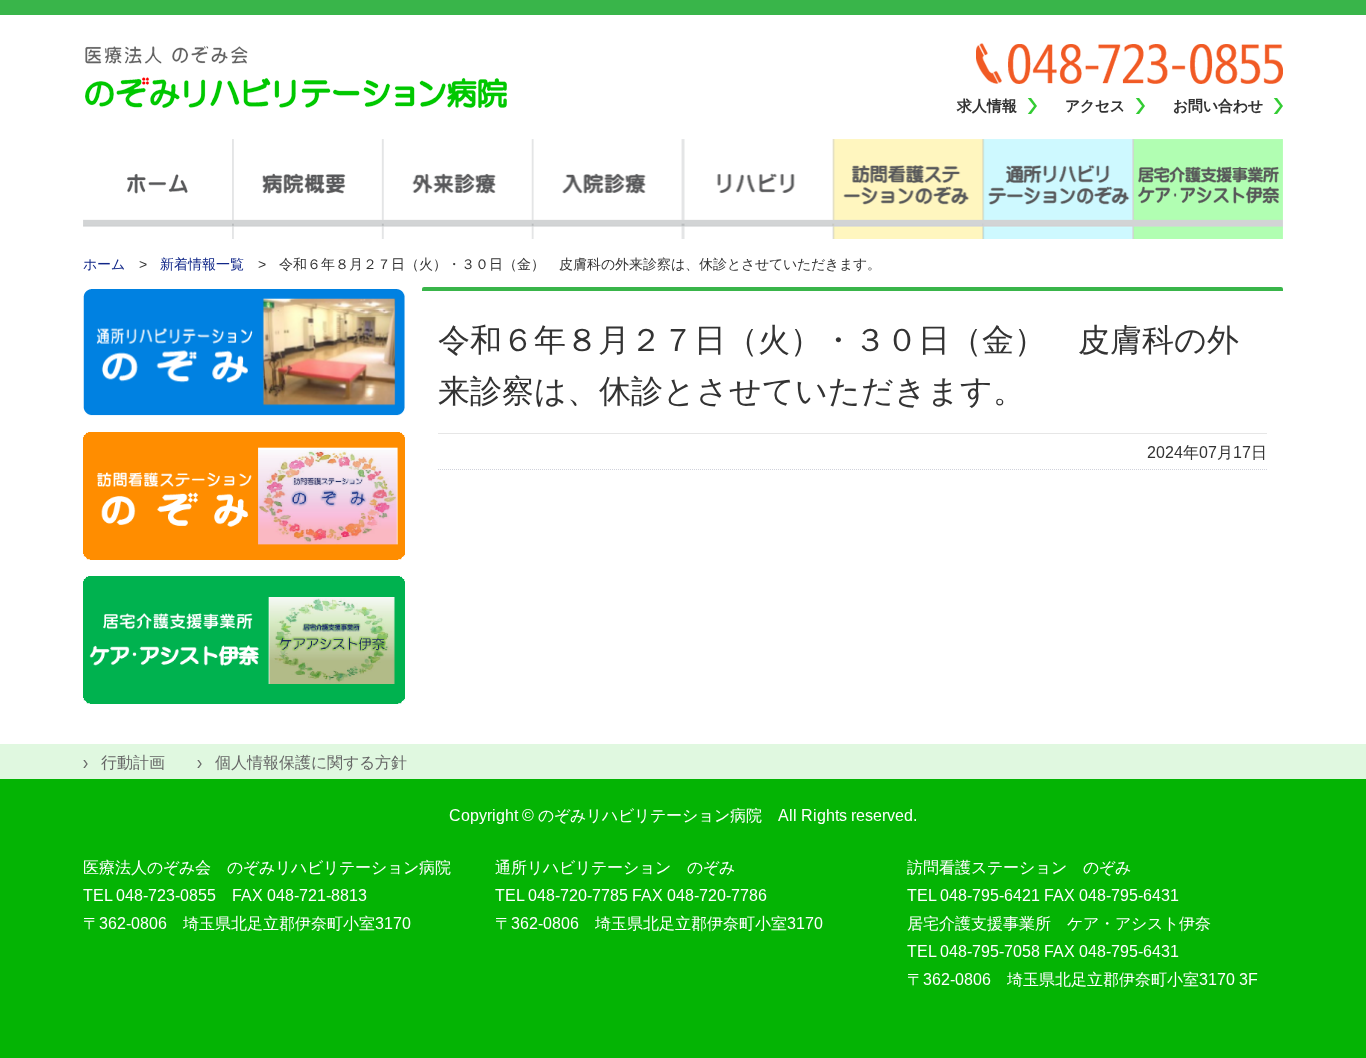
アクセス (1095, 106)
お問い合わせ (1218, 106)
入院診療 (608, 189)
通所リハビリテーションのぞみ (1058, 189)
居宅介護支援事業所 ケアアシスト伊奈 (1208, 189)
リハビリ (758, 189)
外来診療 (458, 189)
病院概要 (308, 189)
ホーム (158, 189)
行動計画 (133, 762)
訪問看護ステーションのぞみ (908, 189)
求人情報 (987, 106)
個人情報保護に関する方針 (311, 762)
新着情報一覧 (202, 264)
